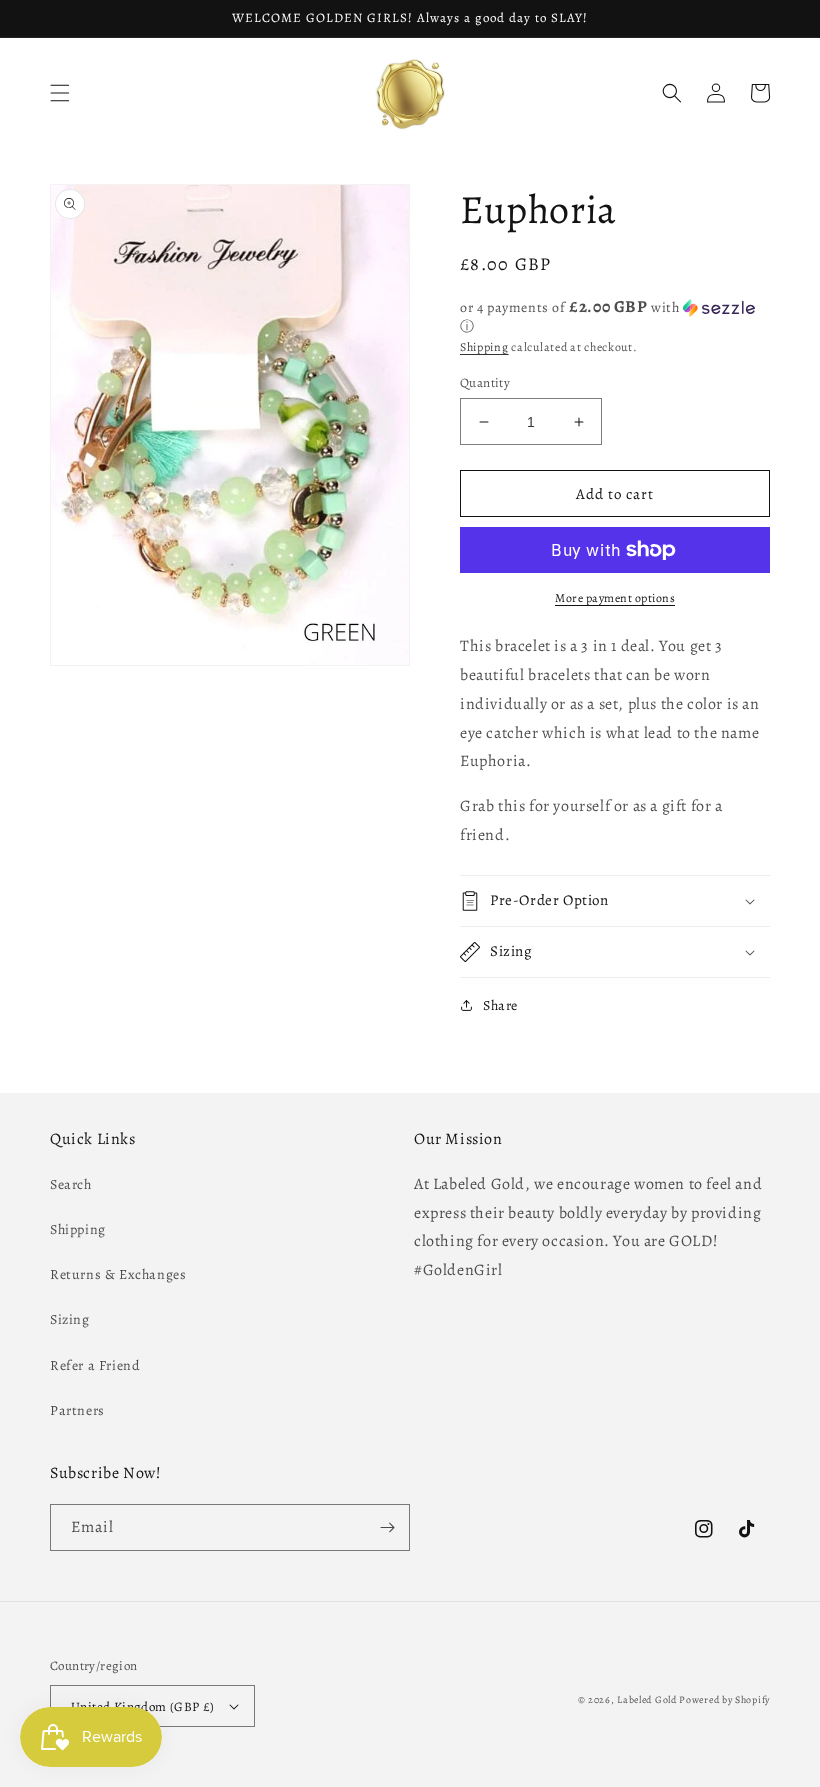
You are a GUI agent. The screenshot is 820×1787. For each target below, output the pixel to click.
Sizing (70, 1319)
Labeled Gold (646, 1699)
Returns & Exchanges (118, 1274)
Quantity (485, 382)
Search (71, 1184)
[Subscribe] (387, 1527)
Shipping (484, 347)
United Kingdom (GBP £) (143, 1706)
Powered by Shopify (724, 1699)
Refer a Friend (95, 1365)
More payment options (615, 598)
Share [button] (500, 1005)
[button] (60, 93)
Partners (77, 1410)
